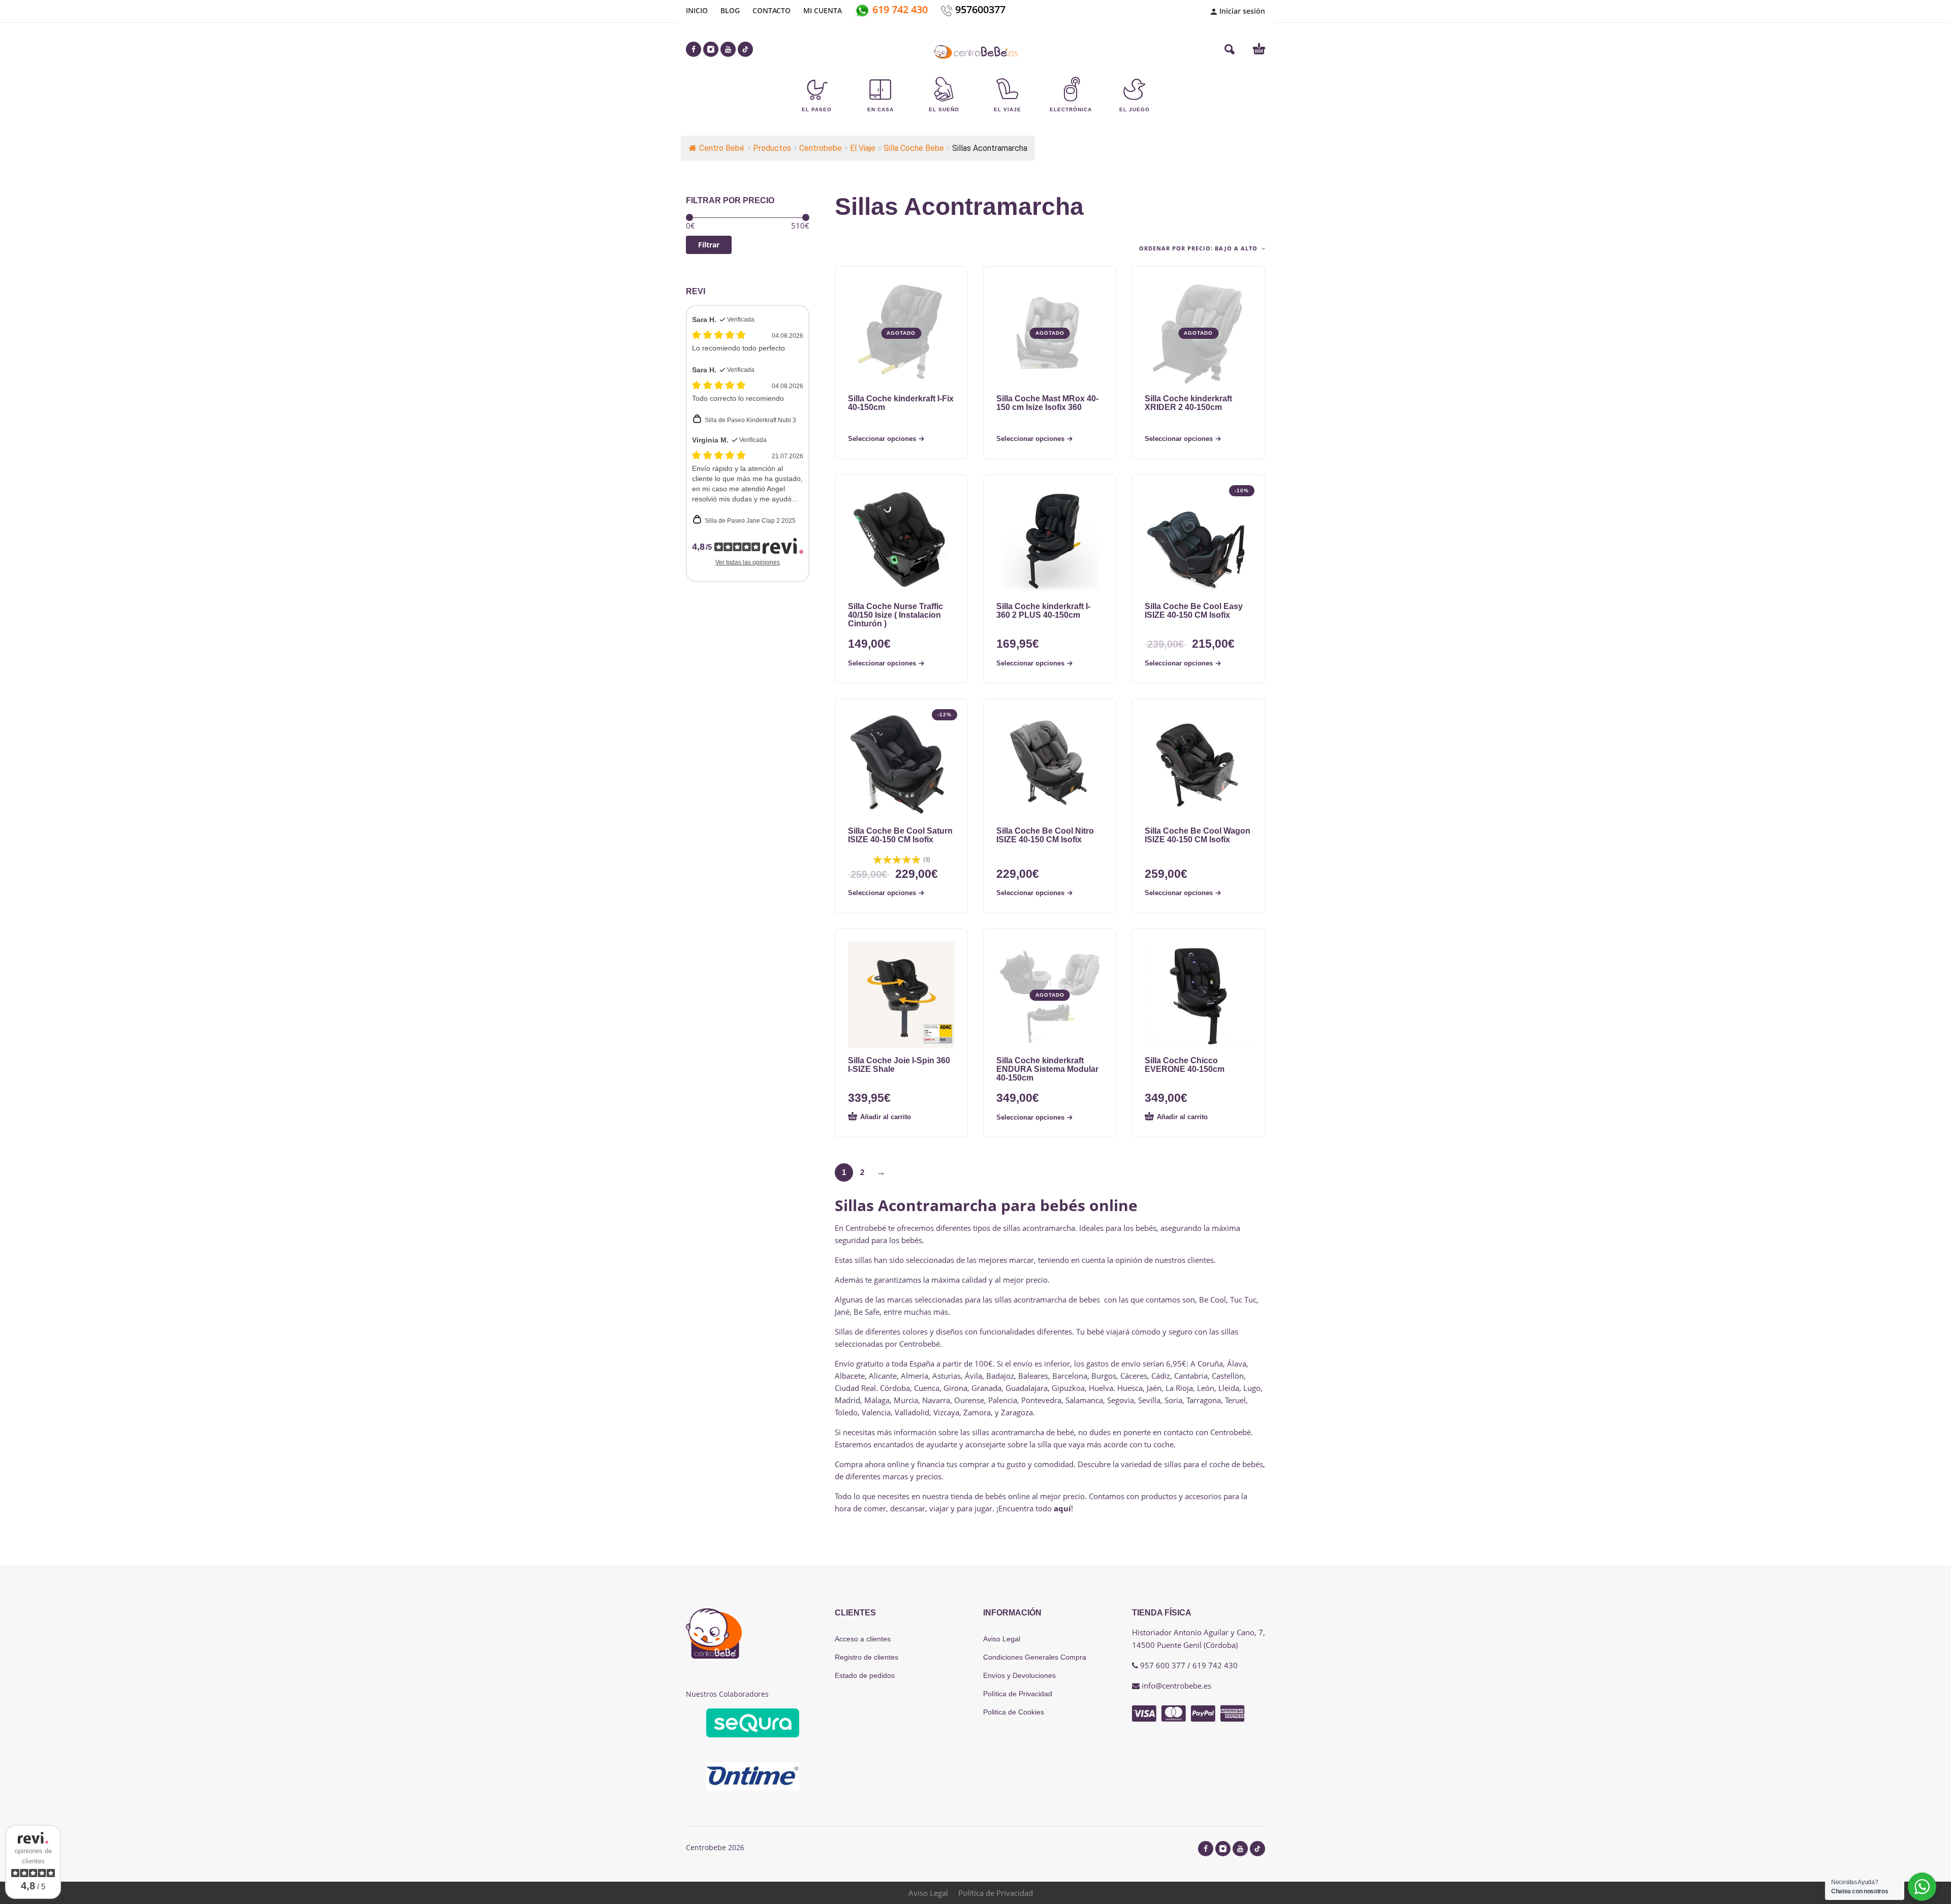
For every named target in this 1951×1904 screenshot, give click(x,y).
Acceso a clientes (863, 1639)
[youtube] (728, 49)
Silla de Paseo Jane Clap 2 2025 (750, 521)
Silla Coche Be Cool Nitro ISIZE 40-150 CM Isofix (1045, 835)
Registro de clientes (867, 1657)
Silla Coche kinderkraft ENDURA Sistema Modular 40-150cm (1047, 1069)
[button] (1230, 49)
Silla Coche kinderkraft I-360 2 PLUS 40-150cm (1043, 611)
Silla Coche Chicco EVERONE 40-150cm (1185, 1065)
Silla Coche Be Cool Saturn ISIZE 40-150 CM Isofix (900, 835)
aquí (1062, 1508)
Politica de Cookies (1014, 1712)
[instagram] (711, 49)
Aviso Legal (1002, 1639)
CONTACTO (772, 10)
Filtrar (709, 245)
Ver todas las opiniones (748, 562)
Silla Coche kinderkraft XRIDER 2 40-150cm (1188, 403)
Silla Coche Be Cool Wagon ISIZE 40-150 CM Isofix (1198, 835)
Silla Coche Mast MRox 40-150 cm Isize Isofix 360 (1047, 403)
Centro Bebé (722, 148)
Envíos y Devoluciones (1019, 1675)
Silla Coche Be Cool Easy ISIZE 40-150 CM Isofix (1194, 611)
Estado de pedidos (865, 1675)
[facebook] (694, 49)
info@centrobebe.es (1176, 1686)
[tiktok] (745, 49)
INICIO (697, 10)
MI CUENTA (823, 10)
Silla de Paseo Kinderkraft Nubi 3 (750, 420)
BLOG (730, 10)
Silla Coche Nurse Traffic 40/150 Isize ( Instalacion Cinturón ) (895, 615)
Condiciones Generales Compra (1035, 1657)
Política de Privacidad (1018, 1694)
